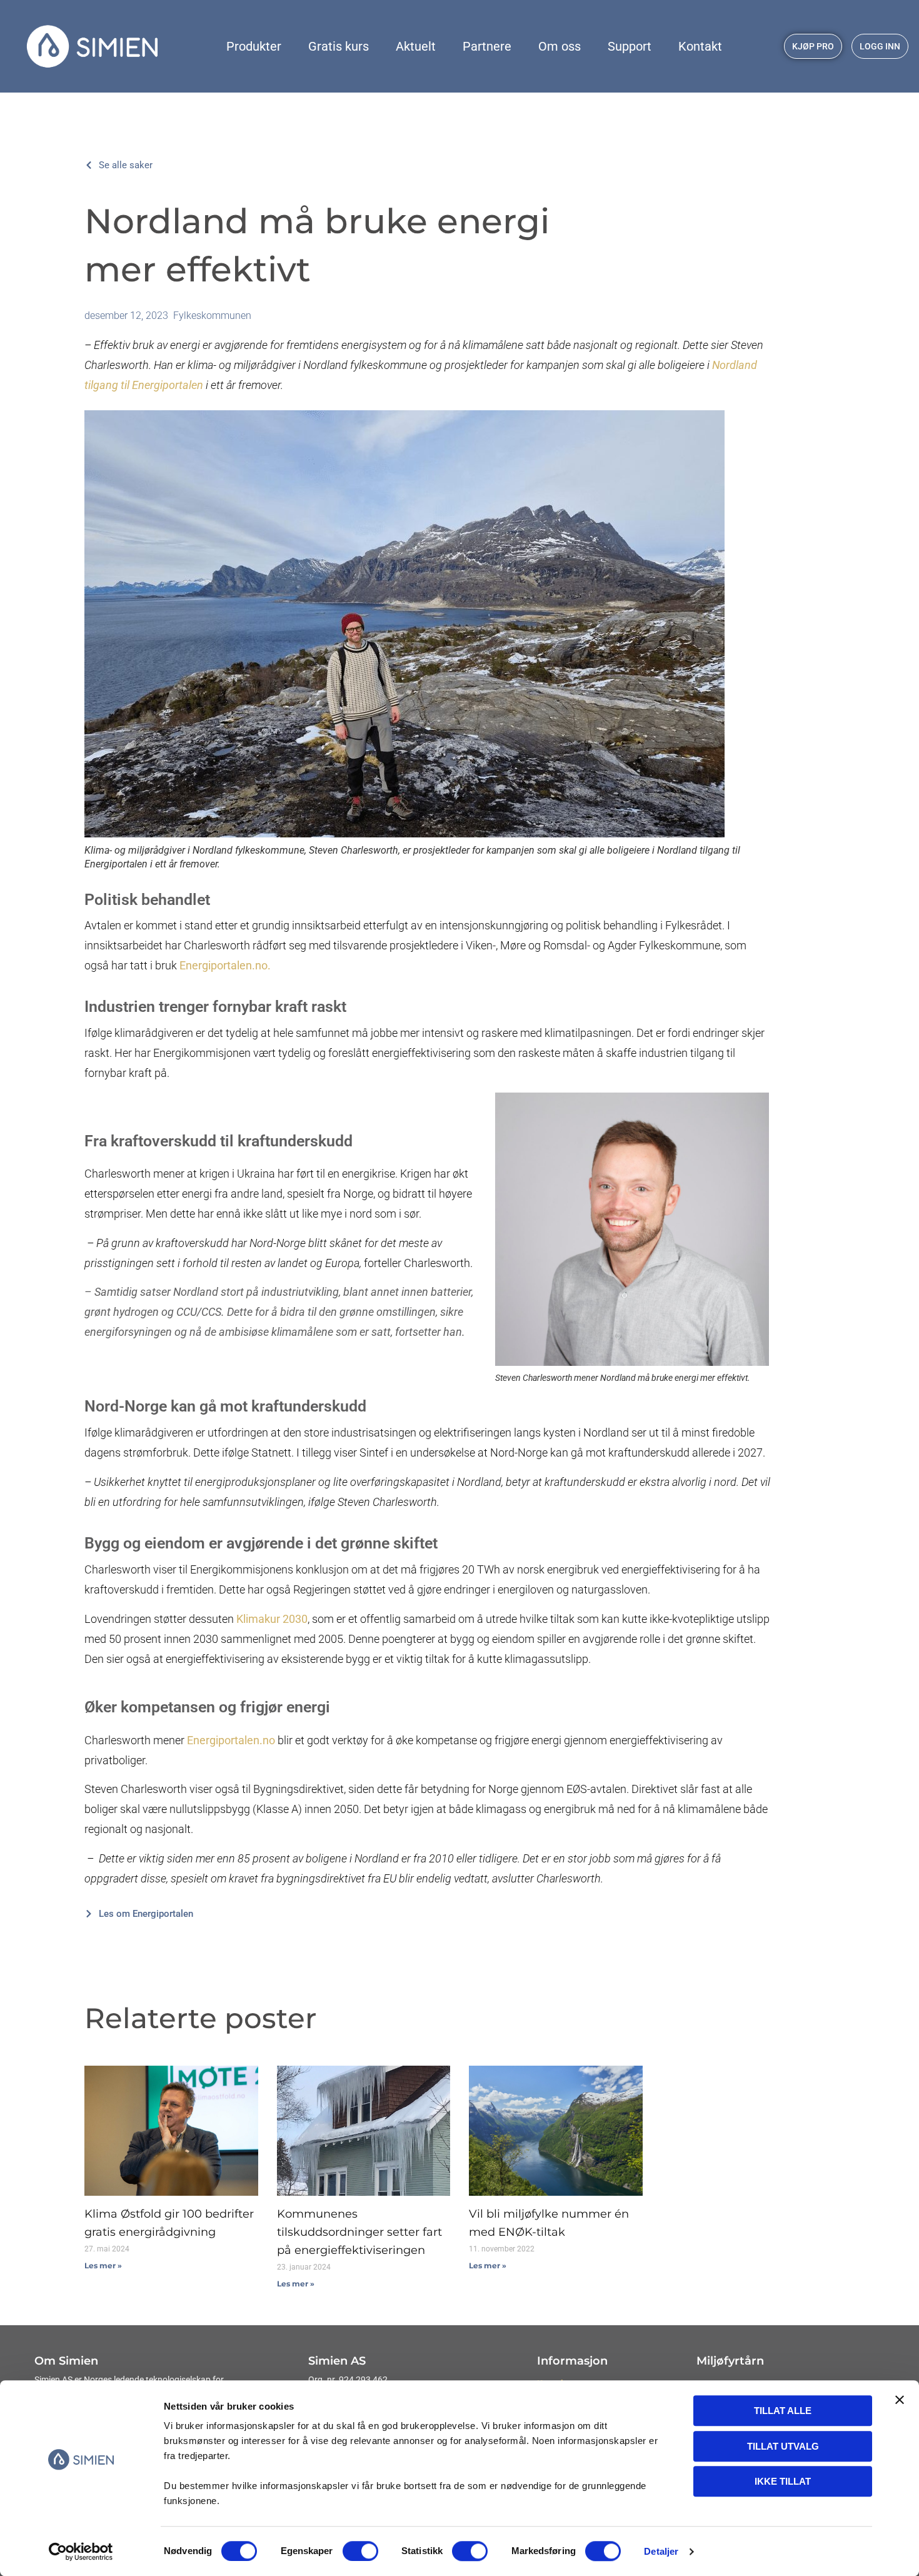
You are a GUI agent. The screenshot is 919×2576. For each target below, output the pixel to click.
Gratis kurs (339, 46)
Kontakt (700, 46)
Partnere (487, 46)
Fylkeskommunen (212, 316)
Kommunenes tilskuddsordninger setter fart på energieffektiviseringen (359, 2232)
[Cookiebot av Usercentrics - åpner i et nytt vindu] (81, 2552)
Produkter (254, 46)
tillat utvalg (783, 2446)
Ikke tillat (783, 2481)
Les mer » (103, 2265)
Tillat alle (783, 2411)
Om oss (560, 46)
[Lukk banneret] (900, 2400)
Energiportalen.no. (225, 965)
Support (630, 46)
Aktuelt (416, 46)
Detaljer (661, 2551)
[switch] (360, 2551)
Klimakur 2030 (272, 1619)
